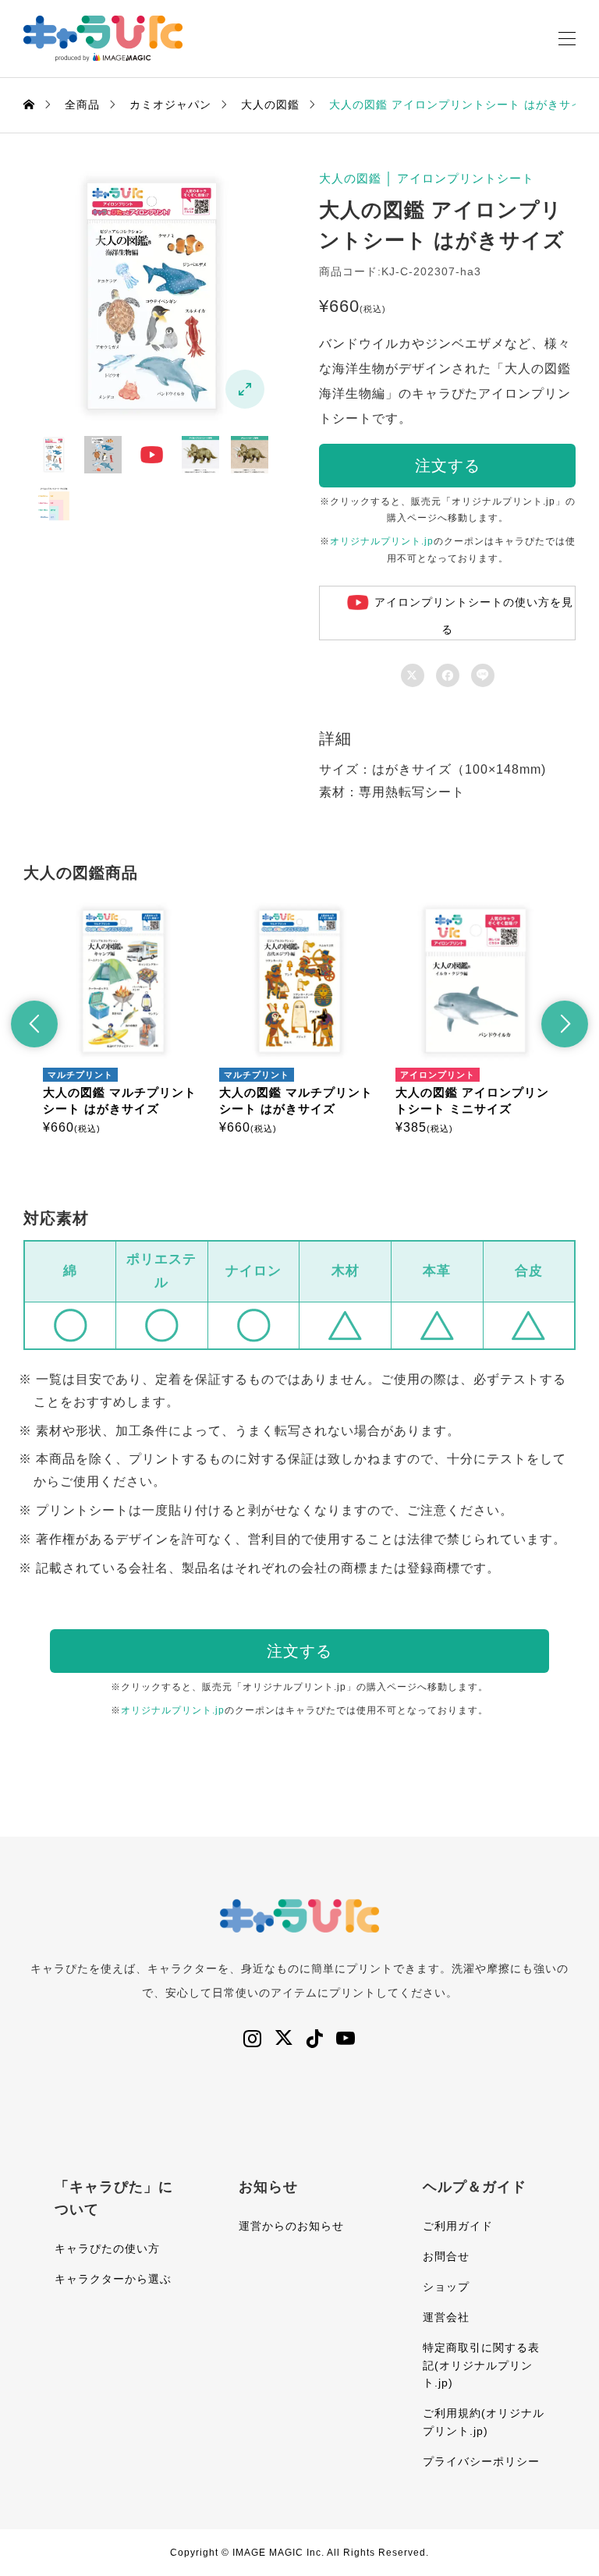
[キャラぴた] (103, 39)
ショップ (446, 2287)
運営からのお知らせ (291, 2226)
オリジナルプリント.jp (382, 541)
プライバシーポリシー (481, 2461)
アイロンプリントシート (466, 178)
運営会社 (446, 2317)
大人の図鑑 (350, 178)
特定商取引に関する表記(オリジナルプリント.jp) (481, 2365)
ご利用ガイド (458, 2226)
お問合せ (446, 2256)
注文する (448, 466)
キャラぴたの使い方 (107, 2248)
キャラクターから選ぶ (113, 2279)
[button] (34, 1024)
